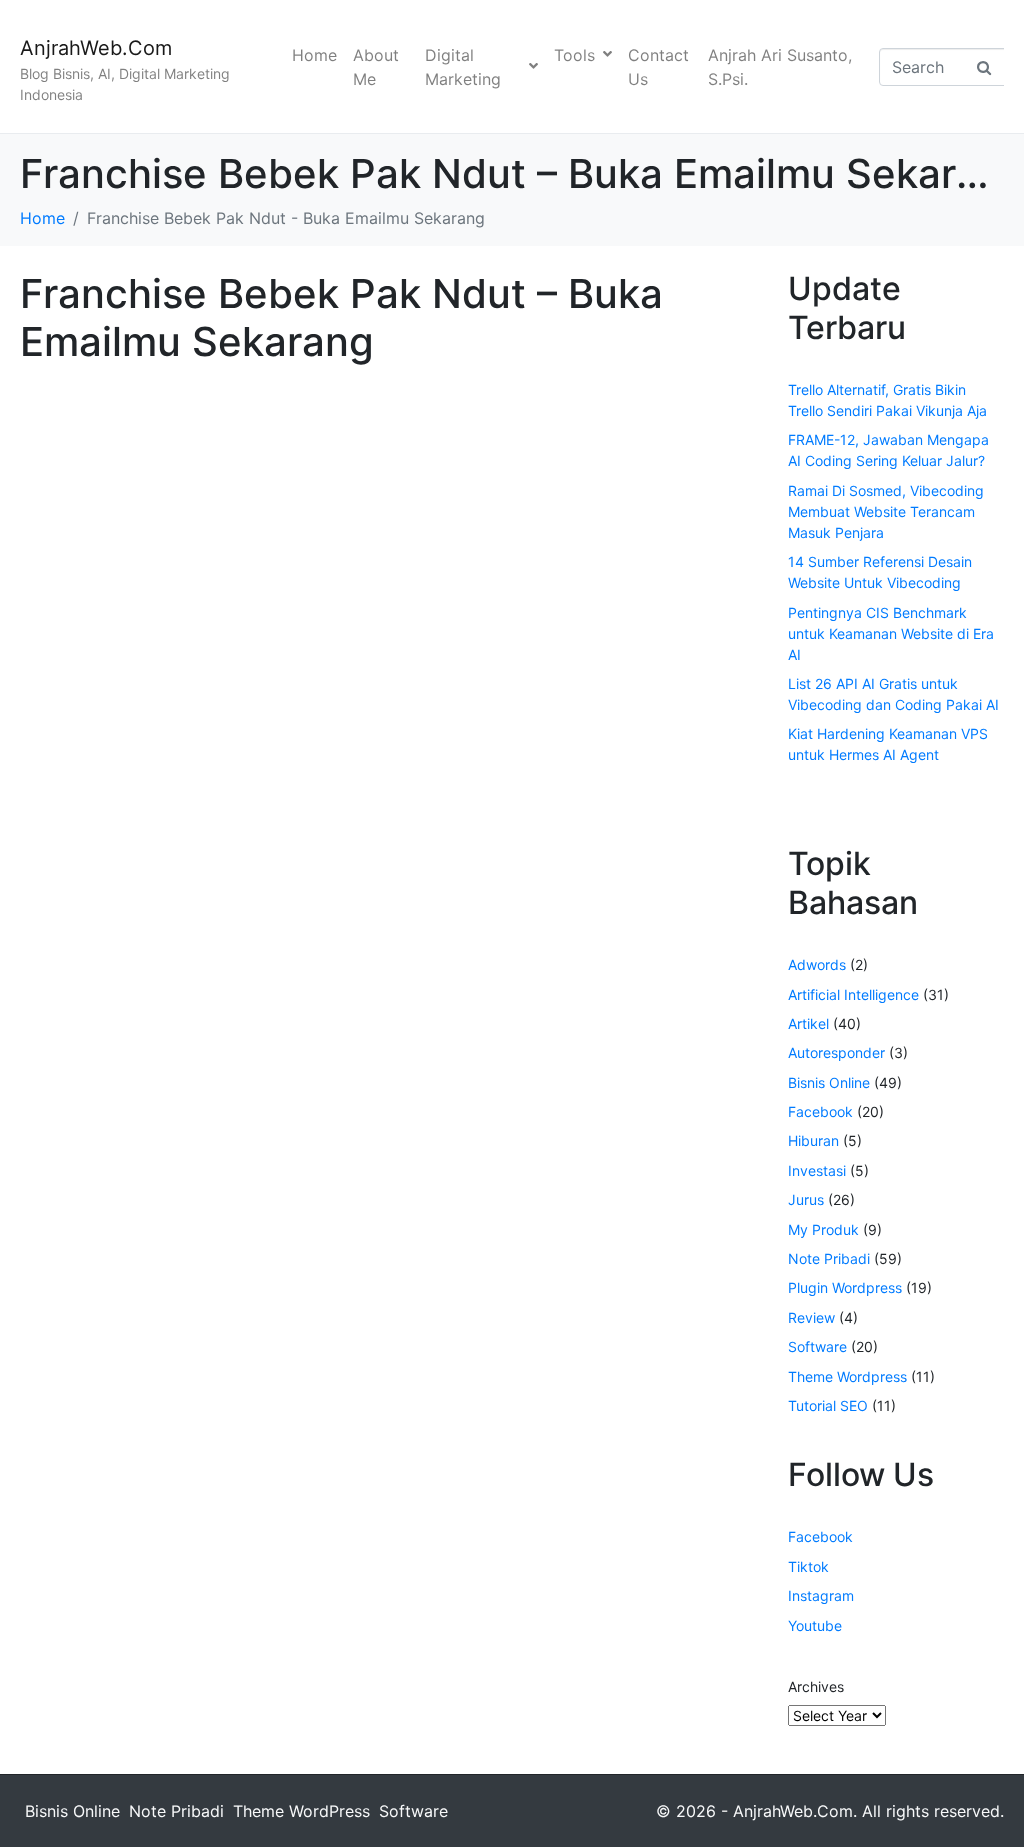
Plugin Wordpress (845, 1287)
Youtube (815, 1625)
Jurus (806, 1199)
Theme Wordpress (847, 1376)
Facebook (820, 1111)
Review (811, 1317)
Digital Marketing (463, 67)
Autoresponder (836, 1052)
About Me (376, 67)
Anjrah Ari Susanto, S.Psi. (780, 67)
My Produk (823, 1229)
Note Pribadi (829, 1258)
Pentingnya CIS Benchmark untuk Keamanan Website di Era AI (891, 633)
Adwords (817, 964)
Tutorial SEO (828, 1405)
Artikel (808, 1023)
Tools (574, 55)
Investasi (817, 1170)
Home (314, 55)
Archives (816, 1686)
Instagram (821, 1595)
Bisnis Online (829, 1082)
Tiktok (808, 1566)
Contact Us (658, 67)
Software (817, 1346)
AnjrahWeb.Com (96, 48)
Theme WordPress (301, 1811)
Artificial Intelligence (853, 994)
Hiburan (813, 1140)
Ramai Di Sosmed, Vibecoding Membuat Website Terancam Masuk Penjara (886, 511)
